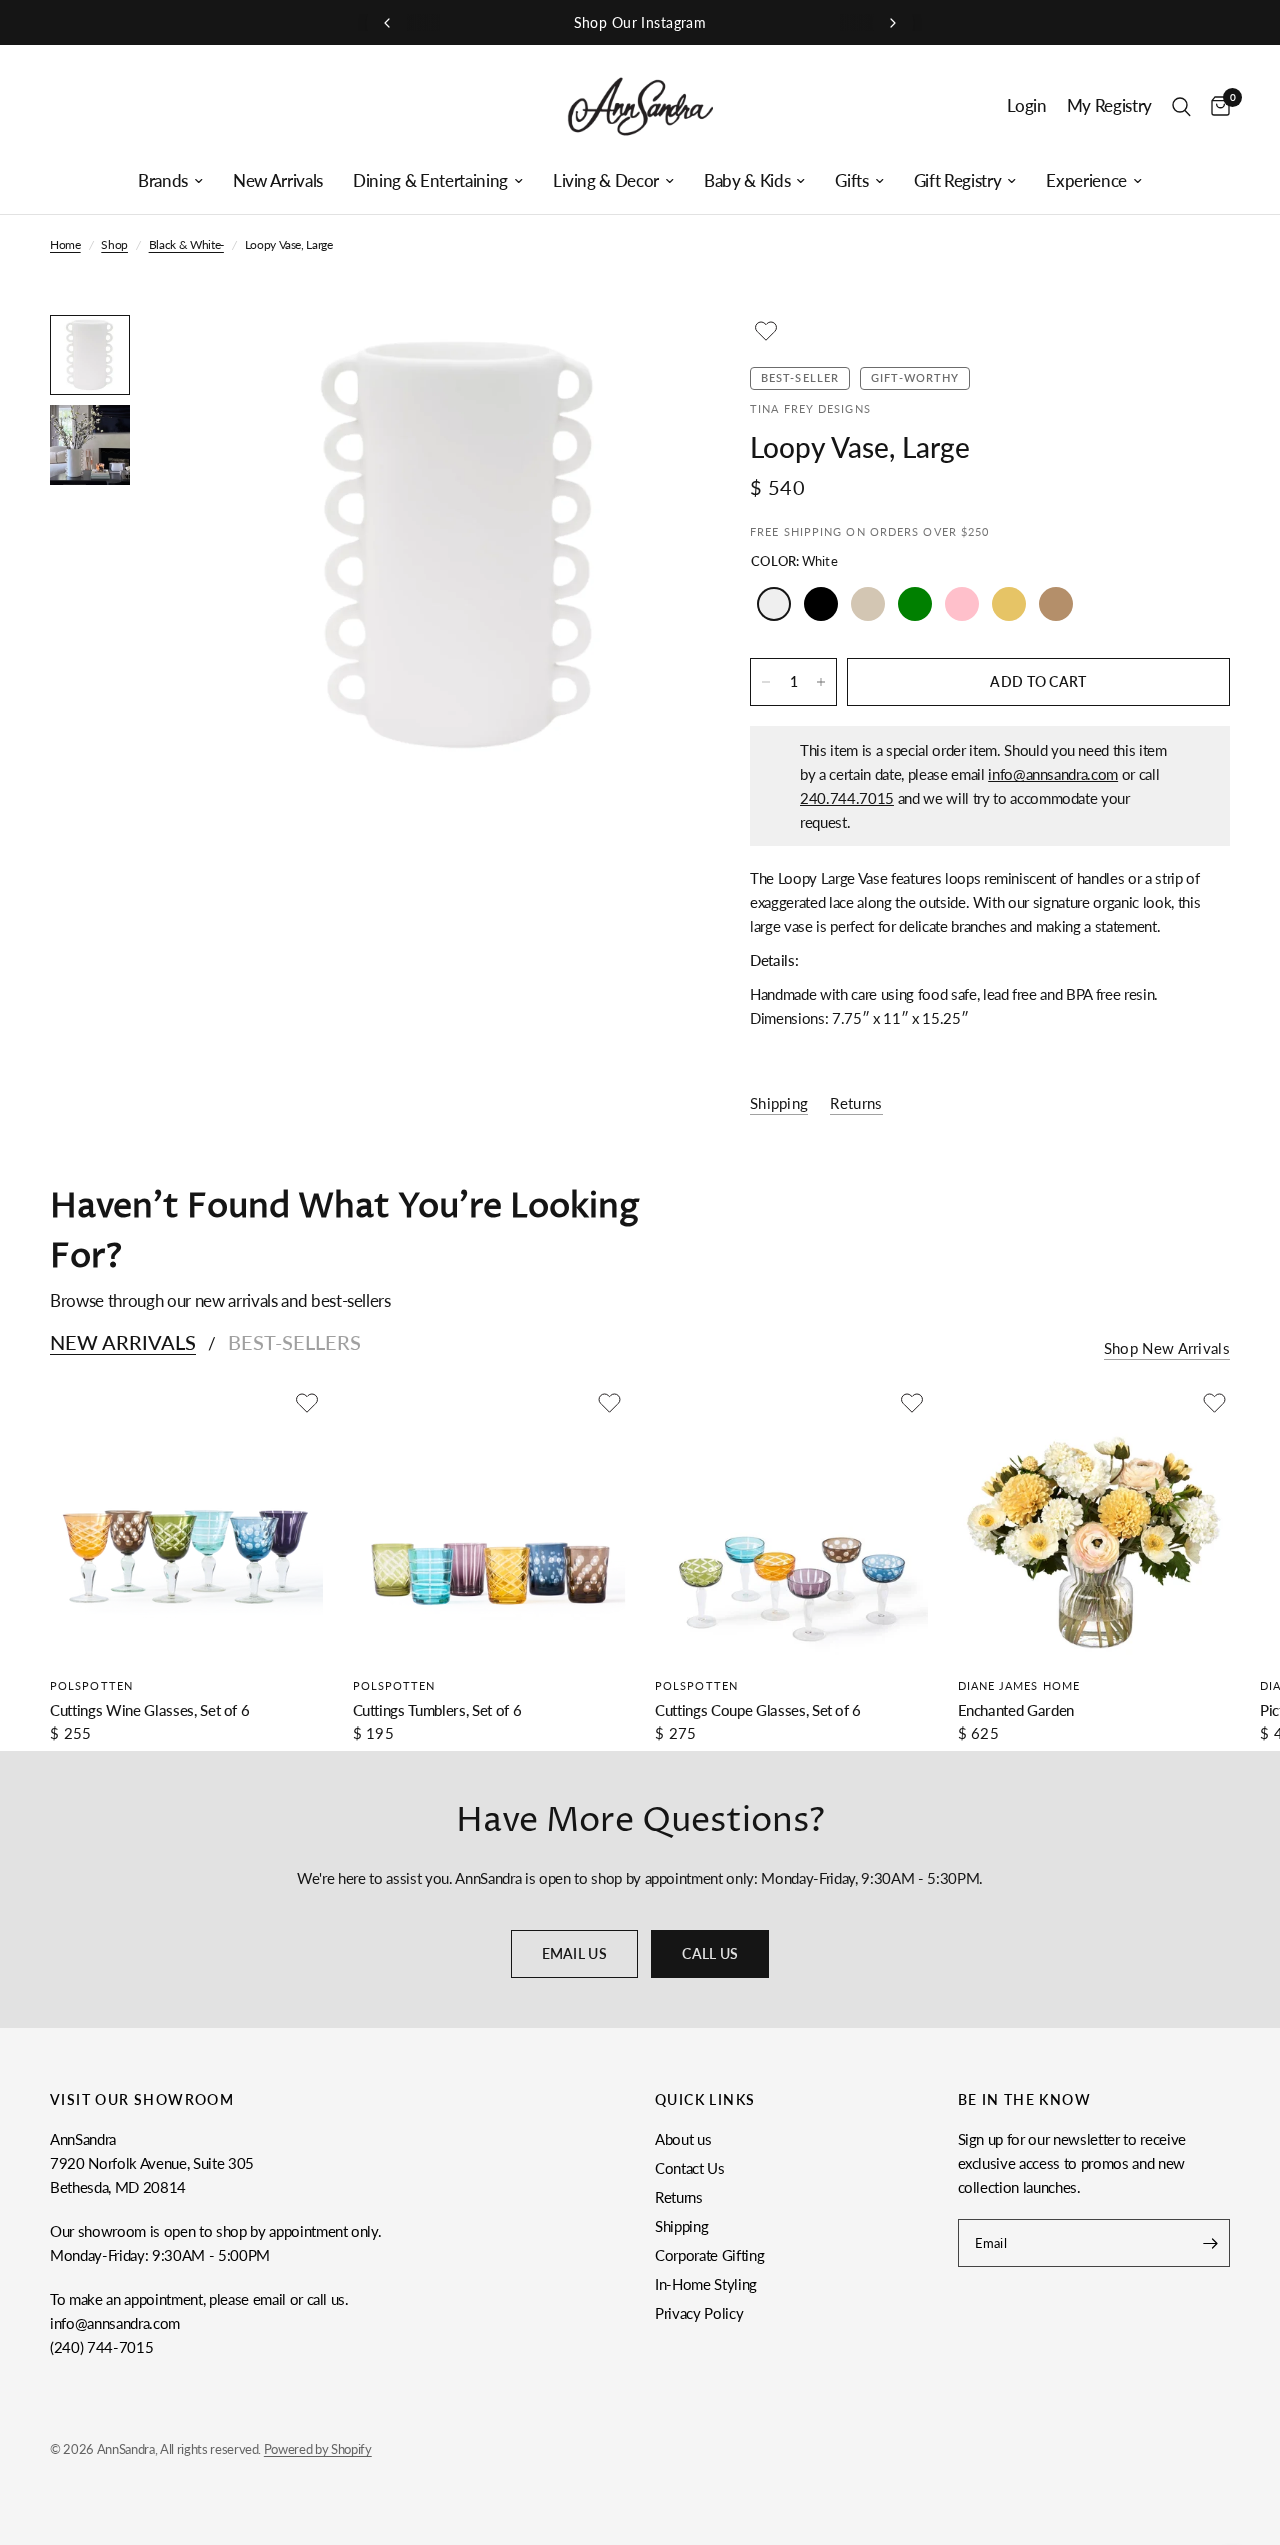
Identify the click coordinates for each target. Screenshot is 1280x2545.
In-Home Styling (706, 2284)
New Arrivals (278, 181)
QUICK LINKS (705, 2100)
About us (683, 2139)
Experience (1086, 181)
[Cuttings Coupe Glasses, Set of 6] (791, 1523)
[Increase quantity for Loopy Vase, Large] (821, 682)
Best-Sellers (294, 1342)
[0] (1215, 106)
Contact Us (690, 2168)
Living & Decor (606, 181)
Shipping (681, 2226)
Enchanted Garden (1016, 1709)
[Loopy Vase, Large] (774, 604)
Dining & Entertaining (430, 181)
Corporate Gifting (709, 2255)
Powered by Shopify (318, 2449)
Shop (114, 244)
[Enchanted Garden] (1094, 1523)
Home (65, 244)
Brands (163, 181)
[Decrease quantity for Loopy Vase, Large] (766, 682)
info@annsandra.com (1053, 774)
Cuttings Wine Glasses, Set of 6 (149, 1709)
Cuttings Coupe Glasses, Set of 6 (758, 1709)
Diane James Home (1019, 1684)
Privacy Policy (699, 2313)
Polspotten (91, 1684)
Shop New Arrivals (1167, 1348)
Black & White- (186, 244)
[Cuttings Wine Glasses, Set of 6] (186, 1523)
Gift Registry (958, 181)
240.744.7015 (847, 798)
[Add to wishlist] (766, 331)
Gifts (851, 181)
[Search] (1181, 106)
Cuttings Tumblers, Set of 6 (437, 1709)
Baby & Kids (747, 181)
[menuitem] (170, 181)
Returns (679, 2197)
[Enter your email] (1210, 2243)
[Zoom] (649, 357)
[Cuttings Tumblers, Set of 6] (489, 1523)
